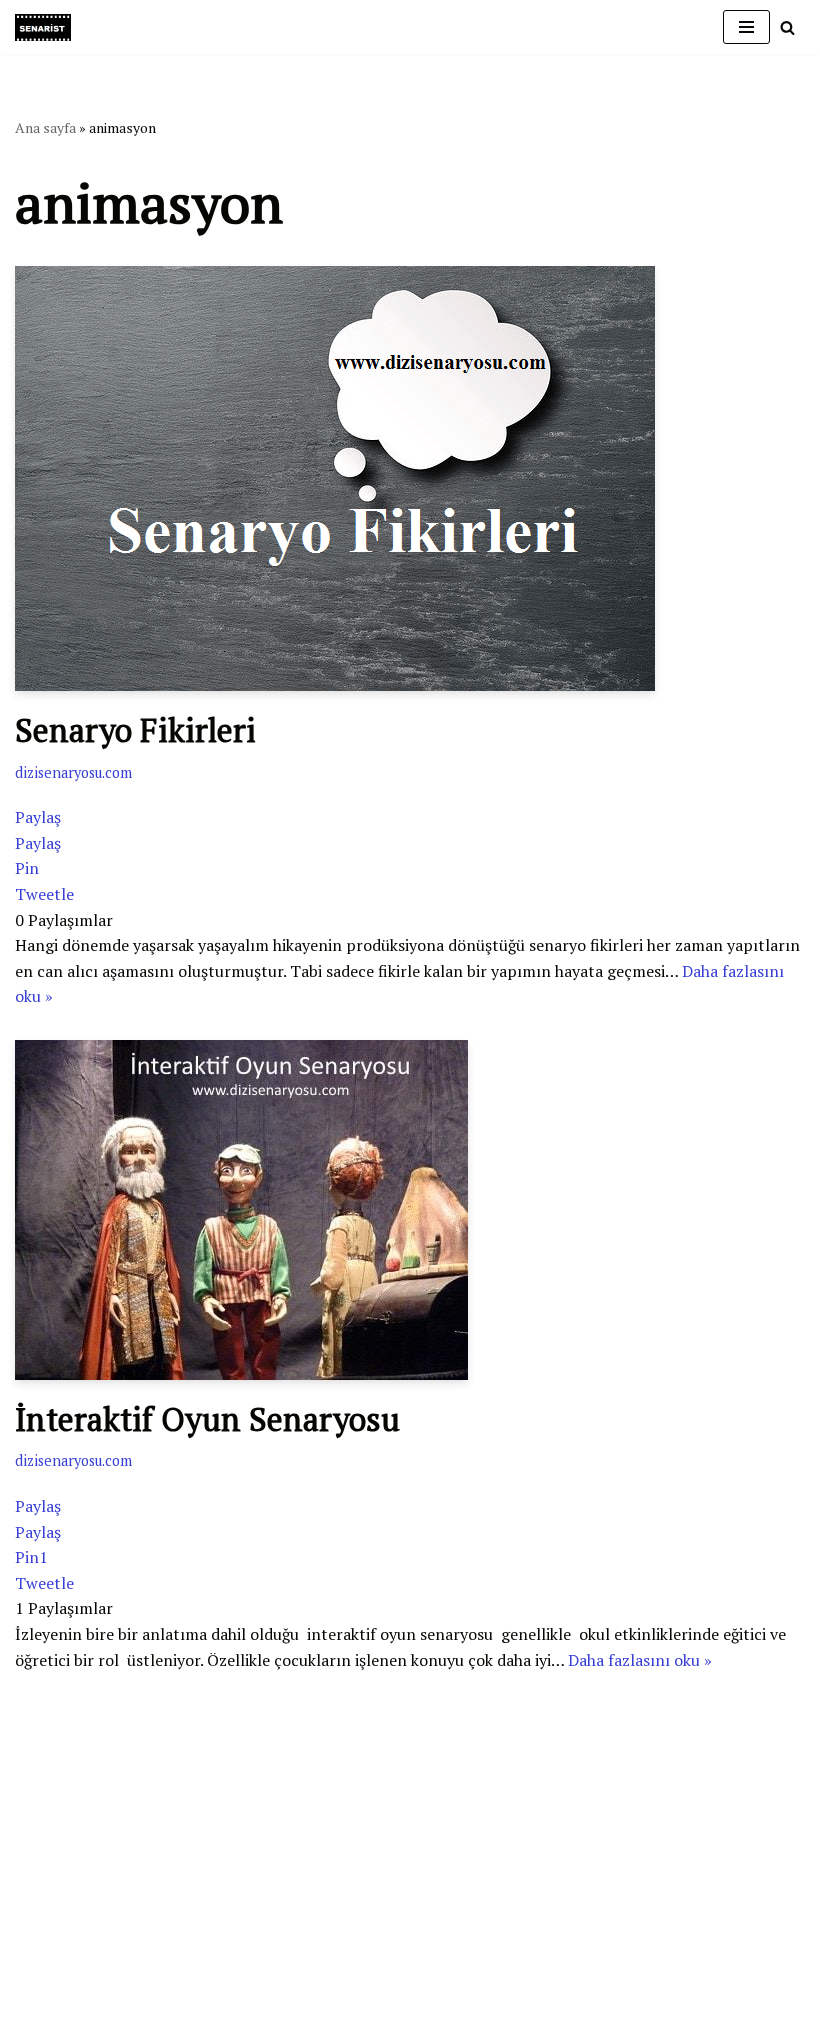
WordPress (101, 1922)
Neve (33, 1922)
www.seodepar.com (84, 1885)
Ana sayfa (45, 127)
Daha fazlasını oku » (640, 1660)
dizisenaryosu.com (73, 772)
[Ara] (787, 27)
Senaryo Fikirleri (135, 730)
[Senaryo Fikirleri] (410, 478)
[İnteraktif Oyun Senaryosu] (410, 1210)
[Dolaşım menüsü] (746, 27)
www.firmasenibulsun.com (110, 1819)
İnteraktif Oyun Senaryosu (207, 1419)
